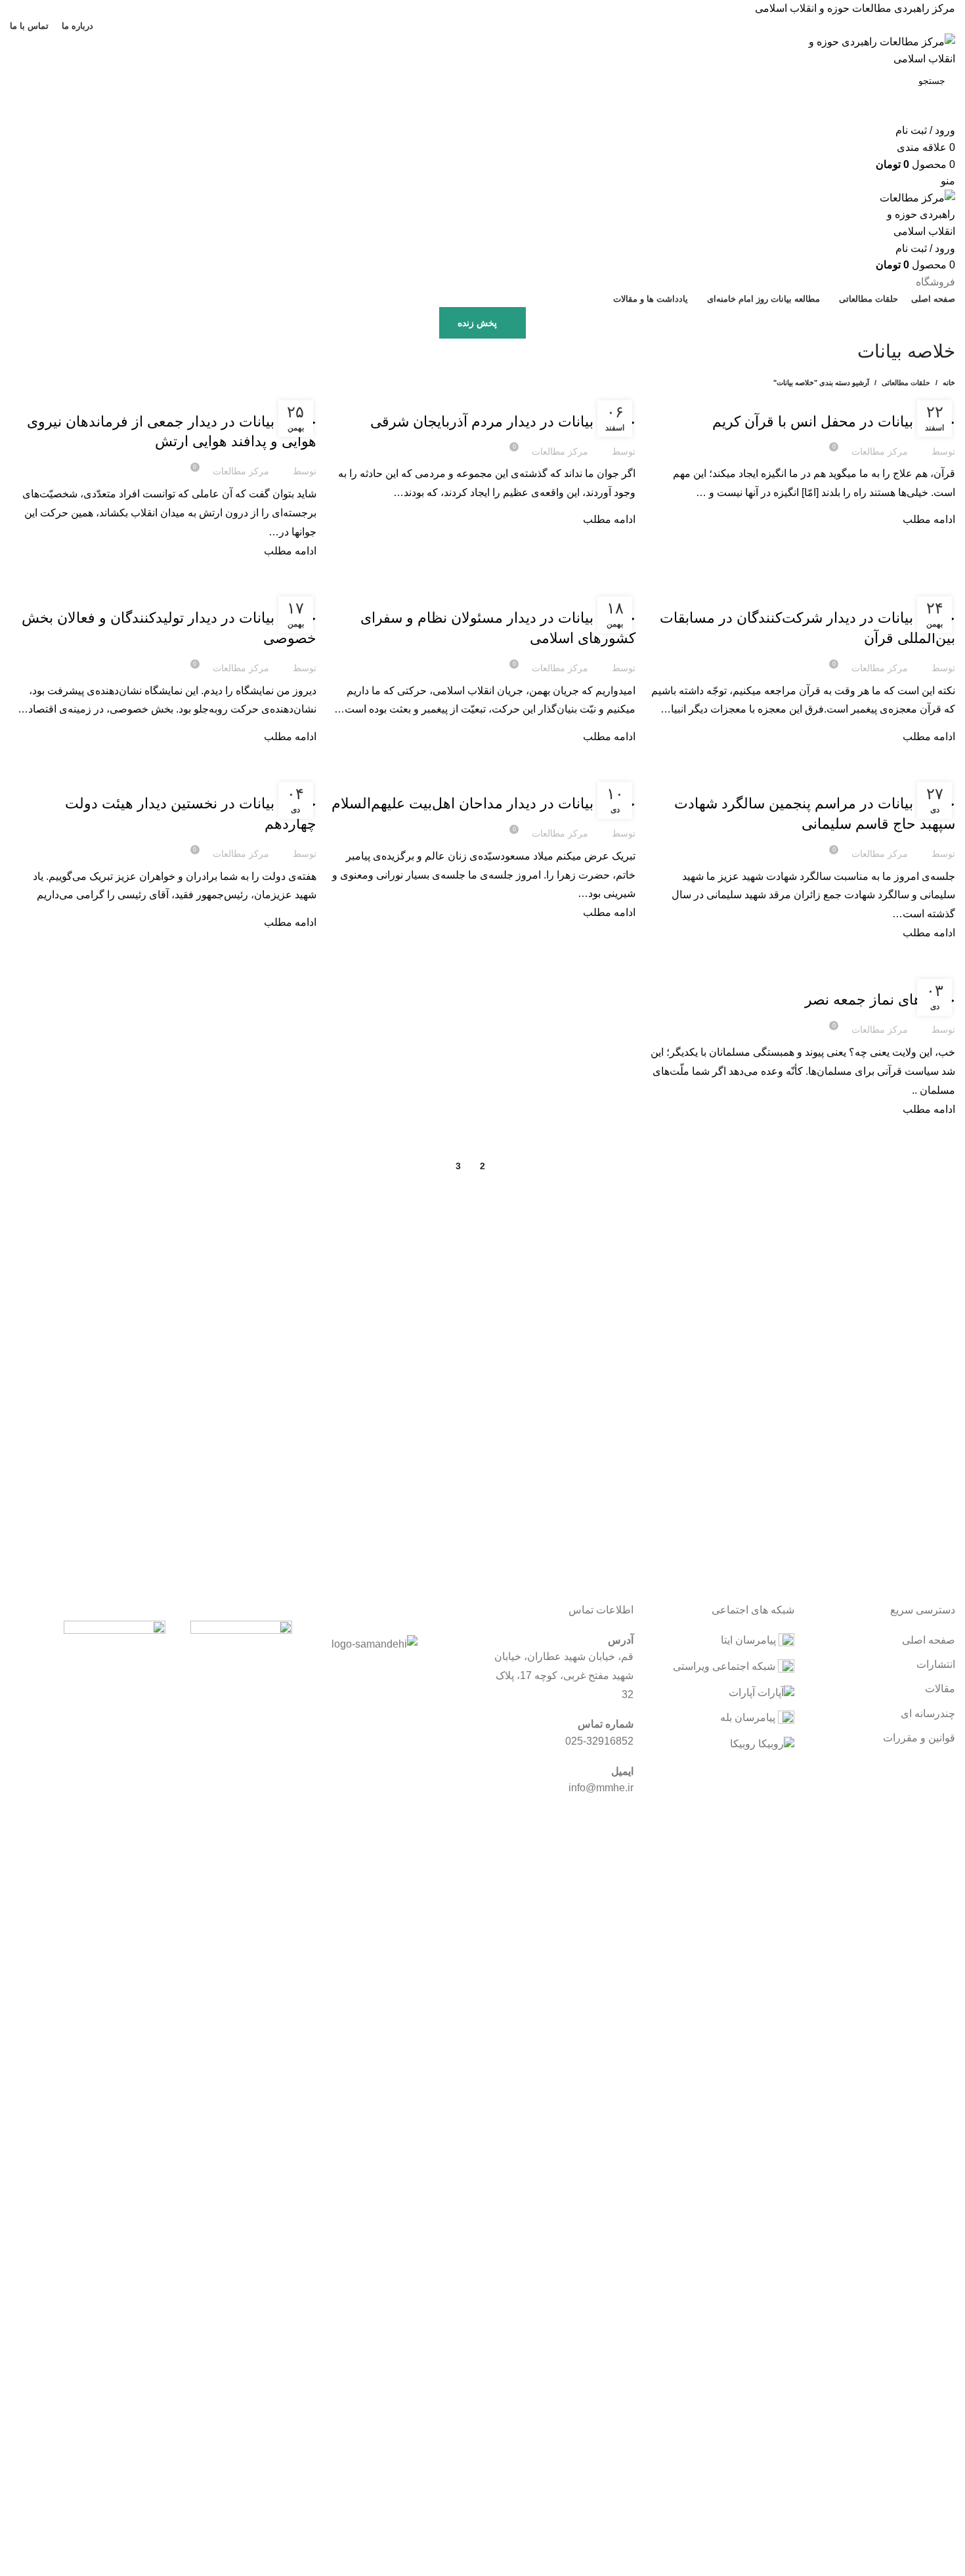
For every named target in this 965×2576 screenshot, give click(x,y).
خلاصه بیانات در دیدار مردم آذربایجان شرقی (503, 422)
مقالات (940, 1689)
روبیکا (744, 1744)
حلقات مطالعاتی (906, 383)
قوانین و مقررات (919, 1738)
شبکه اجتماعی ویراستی (725, 1666)
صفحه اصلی (929, 1640)
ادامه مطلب (929, 519)
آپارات (743, 1693)
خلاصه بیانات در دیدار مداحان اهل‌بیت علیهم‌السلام (483, 803)
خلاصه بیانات (928, 398)
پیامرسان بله (749, 1717)
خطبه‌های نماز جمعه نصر (880, 1000)
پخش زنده (477, 323)
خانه (949, 383)
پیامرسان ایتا (750, 1640)
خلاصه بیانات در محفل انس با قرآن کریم (834, 422)
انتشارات (936, 1664)
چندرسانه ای (928, 1714)
